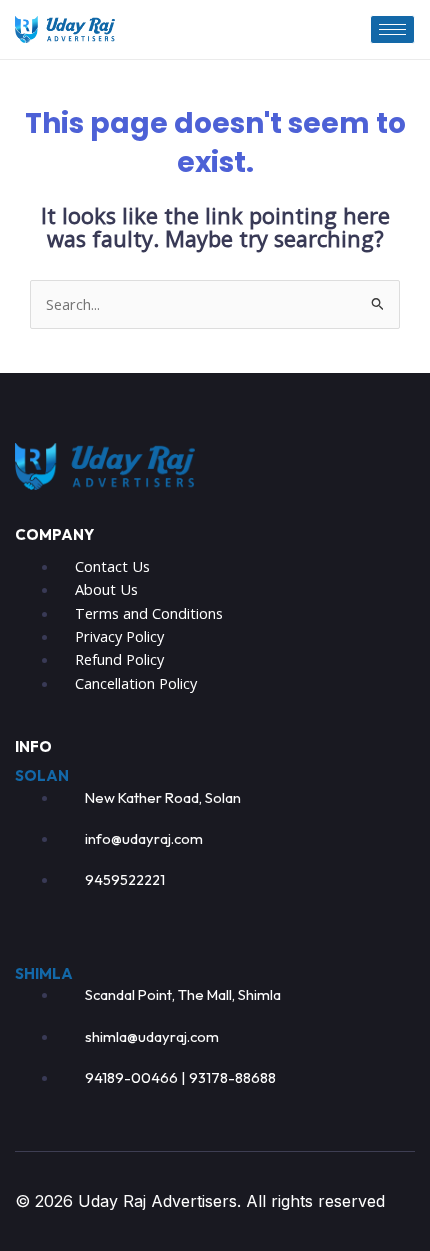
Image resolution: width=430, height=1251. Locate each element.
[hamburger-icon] (392, 29)
